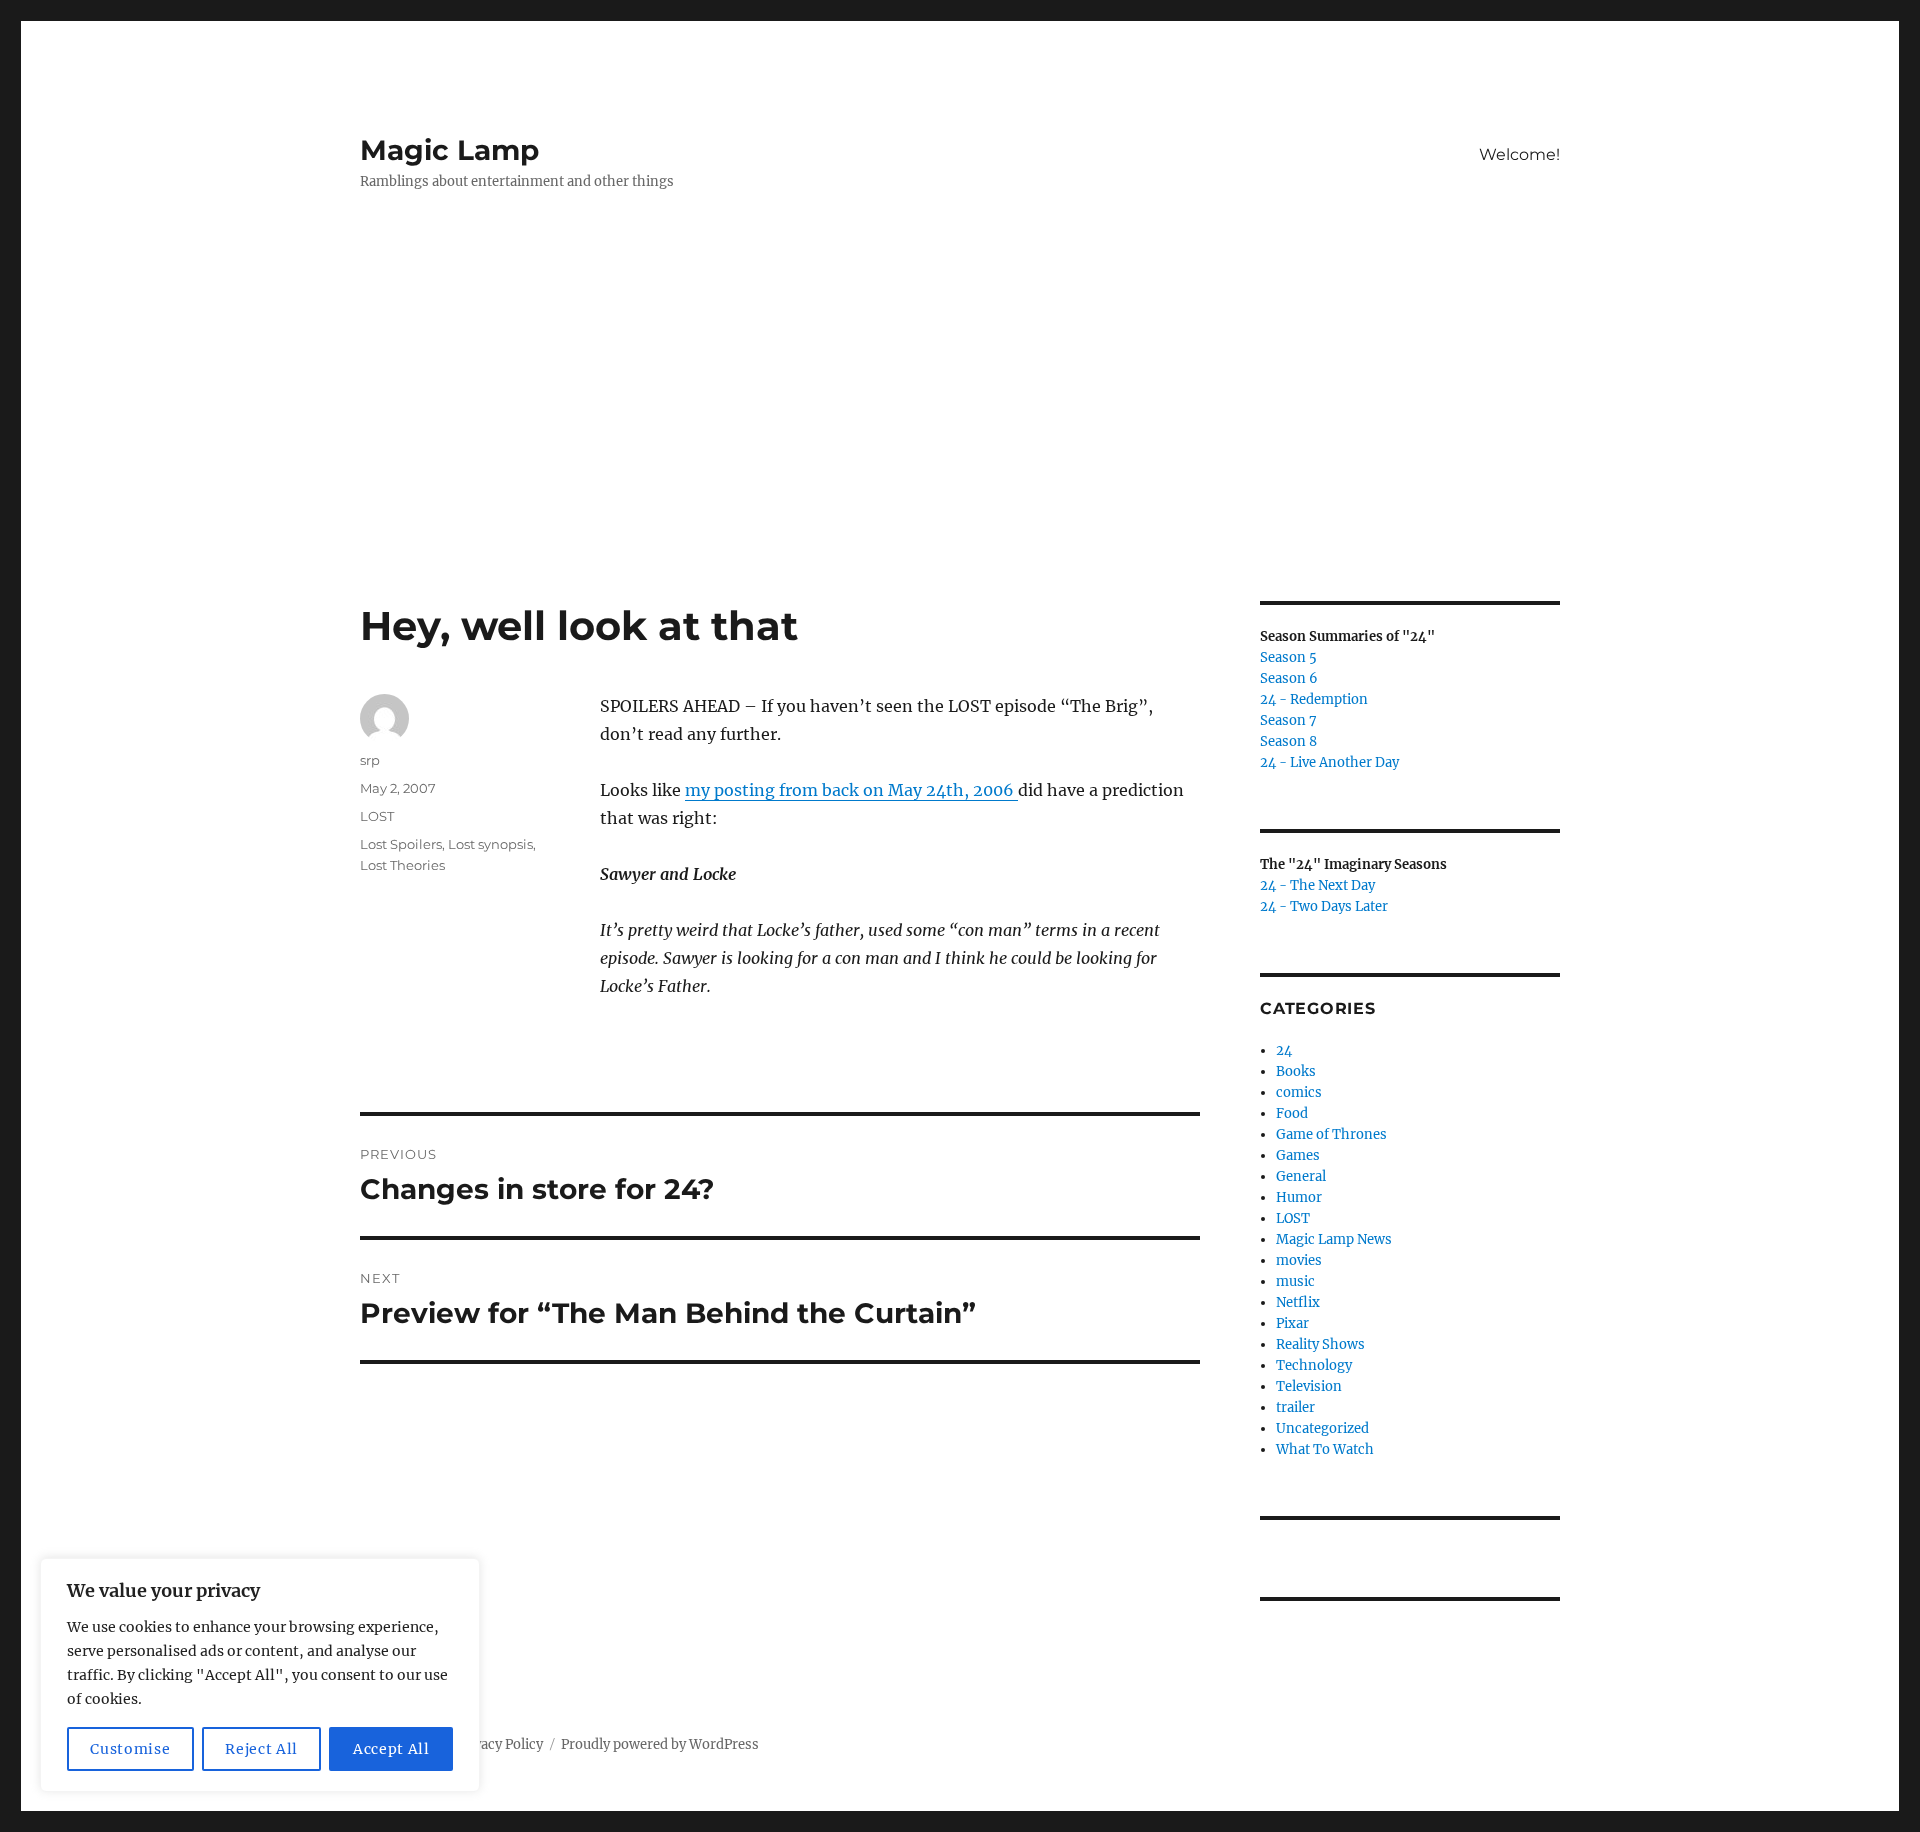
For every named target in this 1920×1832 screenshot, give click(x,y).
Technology (1314, 1365)
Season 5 (1288, 657)
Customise (130, 1749)
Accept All (391, 1749)
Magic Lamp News (1334, 1239)
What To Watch (1325, 1449)
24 (1284, 1050)
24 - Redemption (1314, 699)
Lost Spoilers (401, 844)
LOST (377, 816)
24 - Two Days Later (1324, 906)
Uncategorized (1322, 1428)
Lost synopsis (490, 844)
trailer (1295, 1407)
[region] (260, 1675)
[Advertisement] (960, 453)
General (1301, 1176)
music (1295, 1281)
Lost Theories (402, 865)
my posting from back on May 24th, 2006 (851, 790)
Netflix (1298, 1302)
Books (1296, 1071)
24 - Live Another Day (1329, 762)
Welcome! (1519, 154)
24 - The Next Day (1317, 885)
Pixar (1292, 1323)
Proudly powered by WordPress (660, 1744)
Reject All (261, 1749)
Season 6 (1289, 678)
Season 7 (1288, 720)
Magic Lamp (449, 150)
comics (1299, 1092)
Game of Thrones (1331, 1134)
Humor (1299, 1197)
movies (1299, 1260)
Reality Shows (1320, 1344)
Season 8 (1288, 741)
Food (1292, 1113)
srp (370, 760)
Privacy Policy (499, 1744)
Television (1309, 1386)
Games (1298, 1155)
